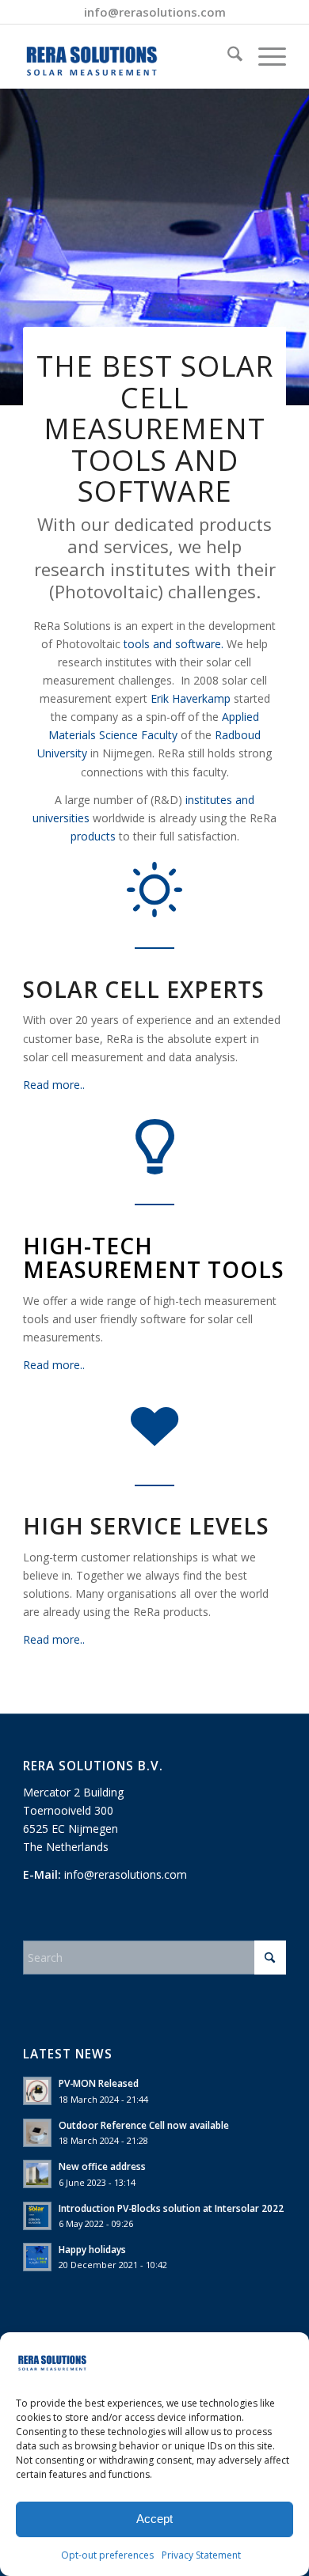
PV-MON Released (99, 2083)
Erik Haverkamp (191, 698)
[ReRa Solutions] (128, 56)
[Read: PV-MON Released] (37, 2091)
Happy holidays (92, 2249)
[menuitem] (227, 56)
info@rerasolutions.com (155, 12)
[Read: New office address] (37, 2174)
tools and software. (175, 644)
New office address (102, 2166)
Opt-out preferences (107, 2555)
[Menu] (264, 56)
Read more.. (54, 1085)
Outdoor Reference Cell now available (144, 2125)
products (93, 836)
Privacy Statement (201, 2555)
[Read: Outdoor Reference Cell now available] (37, 2133)
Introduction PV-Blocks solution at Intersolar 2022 (171, 2208)
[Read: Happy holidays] (37, 2257)
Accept (154, 2519)
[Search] (227, 56)
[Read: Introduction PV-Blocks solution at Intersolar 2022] (37, 2216)
